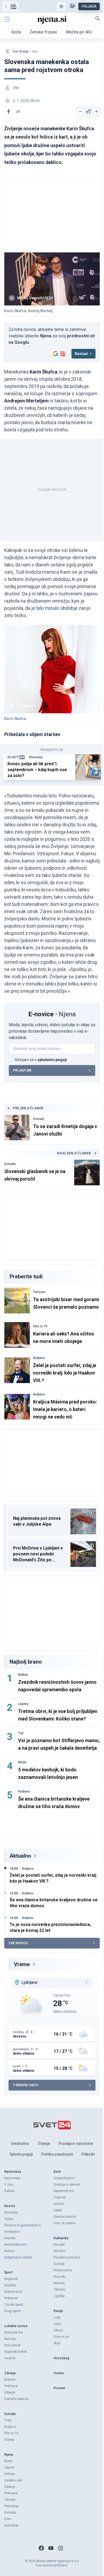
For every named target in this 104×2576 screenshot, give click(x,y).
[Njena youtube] (51, 2548)
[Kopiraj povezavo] (18, 111)
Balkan (23, 1675)
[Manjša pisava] (81, 111)
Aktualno (20, 1856)
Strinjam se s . (41, 1060)
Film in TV (40, 1326)
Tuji (21, 1733)
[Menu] (7, 19)
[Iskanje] (98, 18)
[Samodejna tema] (61, 6)
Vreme (22, 1964)
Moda (22, 1762)
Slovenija (36, 757)
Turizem (39, 1292)
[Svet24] (10, 6)
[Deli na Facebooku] (9, 111)
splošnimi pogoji (52, 1060)
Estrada (10, 1164)
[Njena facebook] (41, 2548)
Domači (39, 1119)
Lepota (23, 1704)
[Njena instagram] (61, 2548)
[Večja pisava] (97, 111)
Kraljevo (39, 1358)
